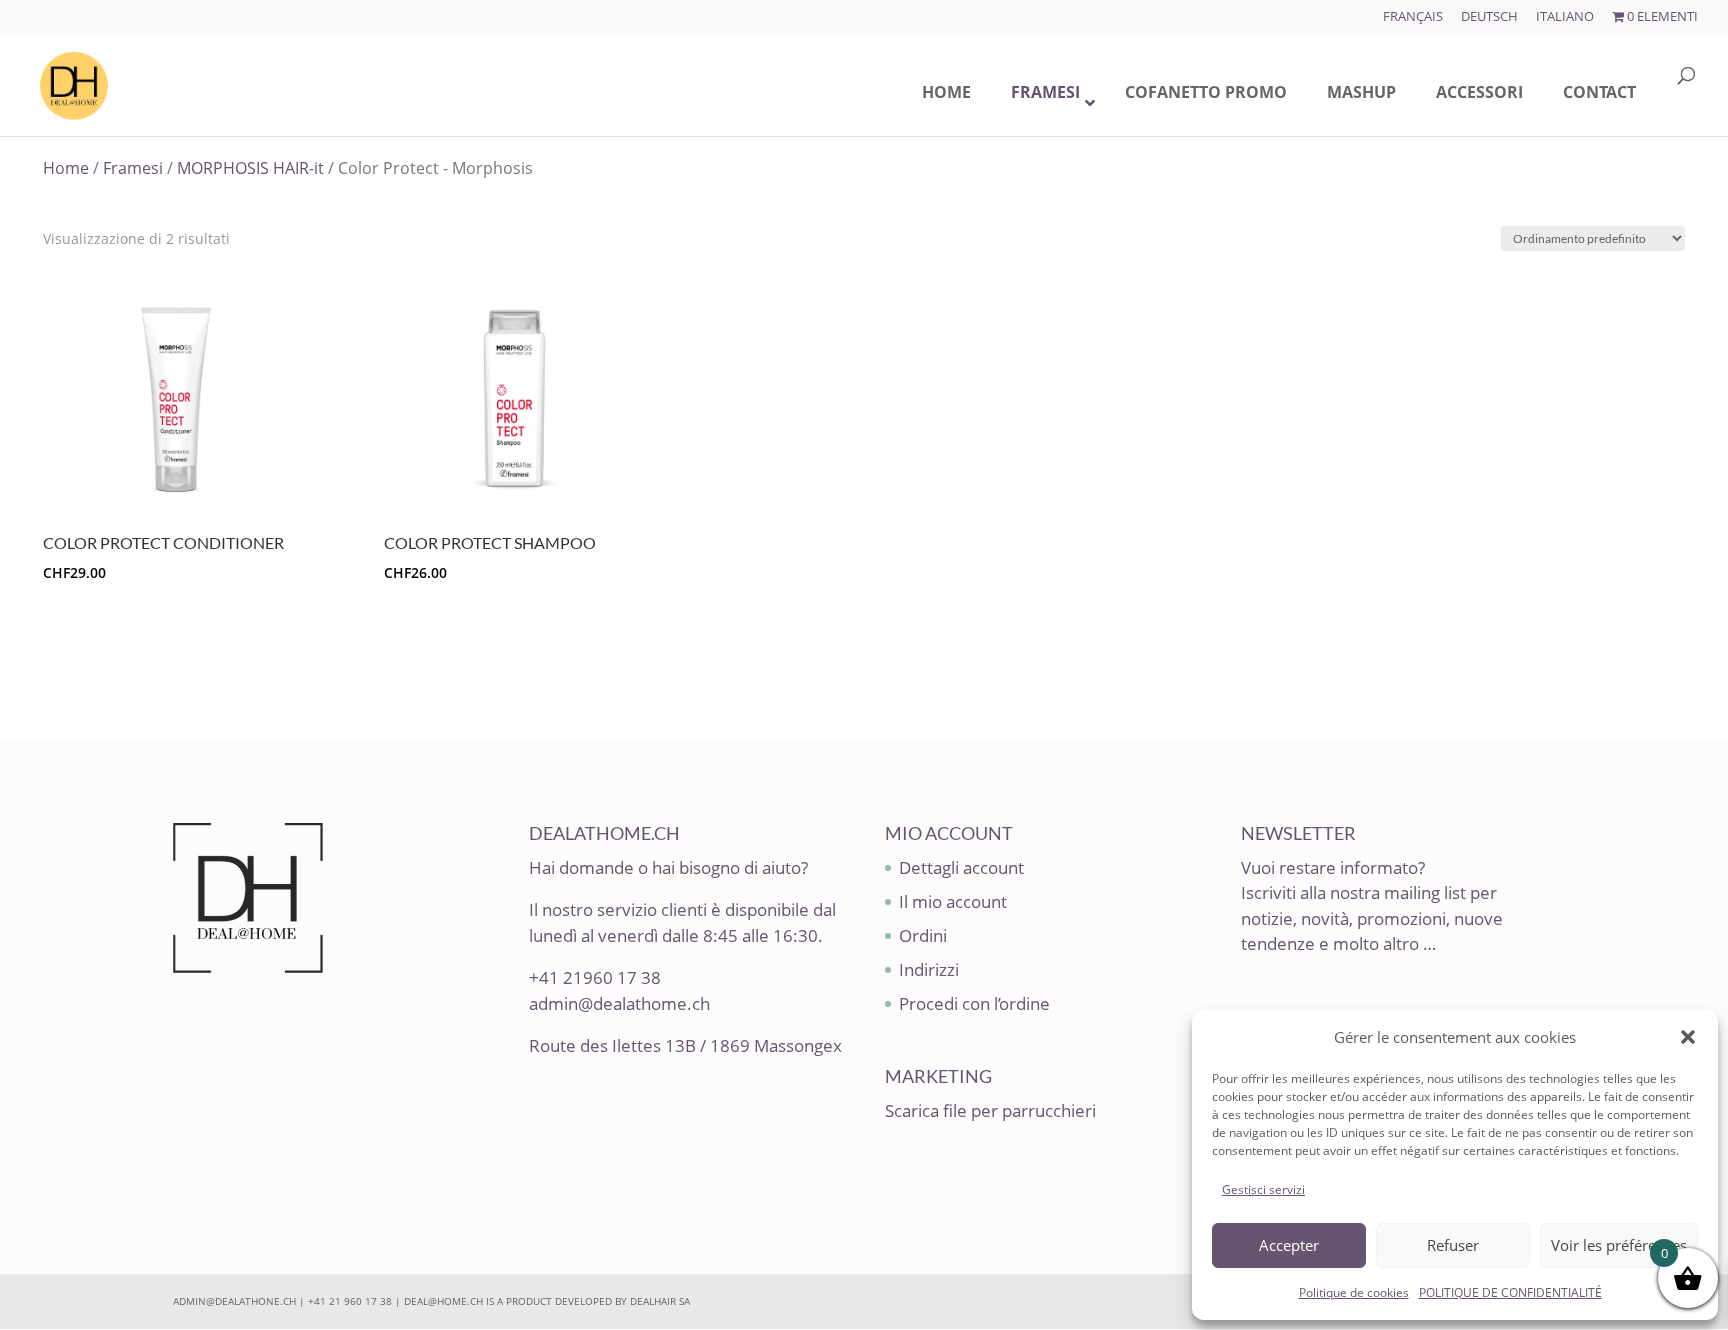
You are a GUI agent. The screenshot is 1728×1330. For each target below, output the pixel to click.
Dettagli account (961, 867)
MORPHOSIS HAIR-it (250, 168)
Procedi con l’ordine (974, 1003)
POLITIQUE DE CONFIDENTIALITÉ (1510, 1292)
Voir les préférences (1619, 1245)
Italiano (1565, 17)
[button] (1688, 1037)
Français (1413, 17)
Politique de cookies (1354, 1292)
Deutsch (1489, 17)
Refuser (1453, 1245)
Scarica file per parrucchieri (990, 1110)
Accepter (1289, 1245)
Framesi (133, 168)
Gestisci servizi (1263, 1189)
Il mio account (953, 901)
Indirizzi (929, 969)
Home (66, 168)
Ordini (923, 935)
